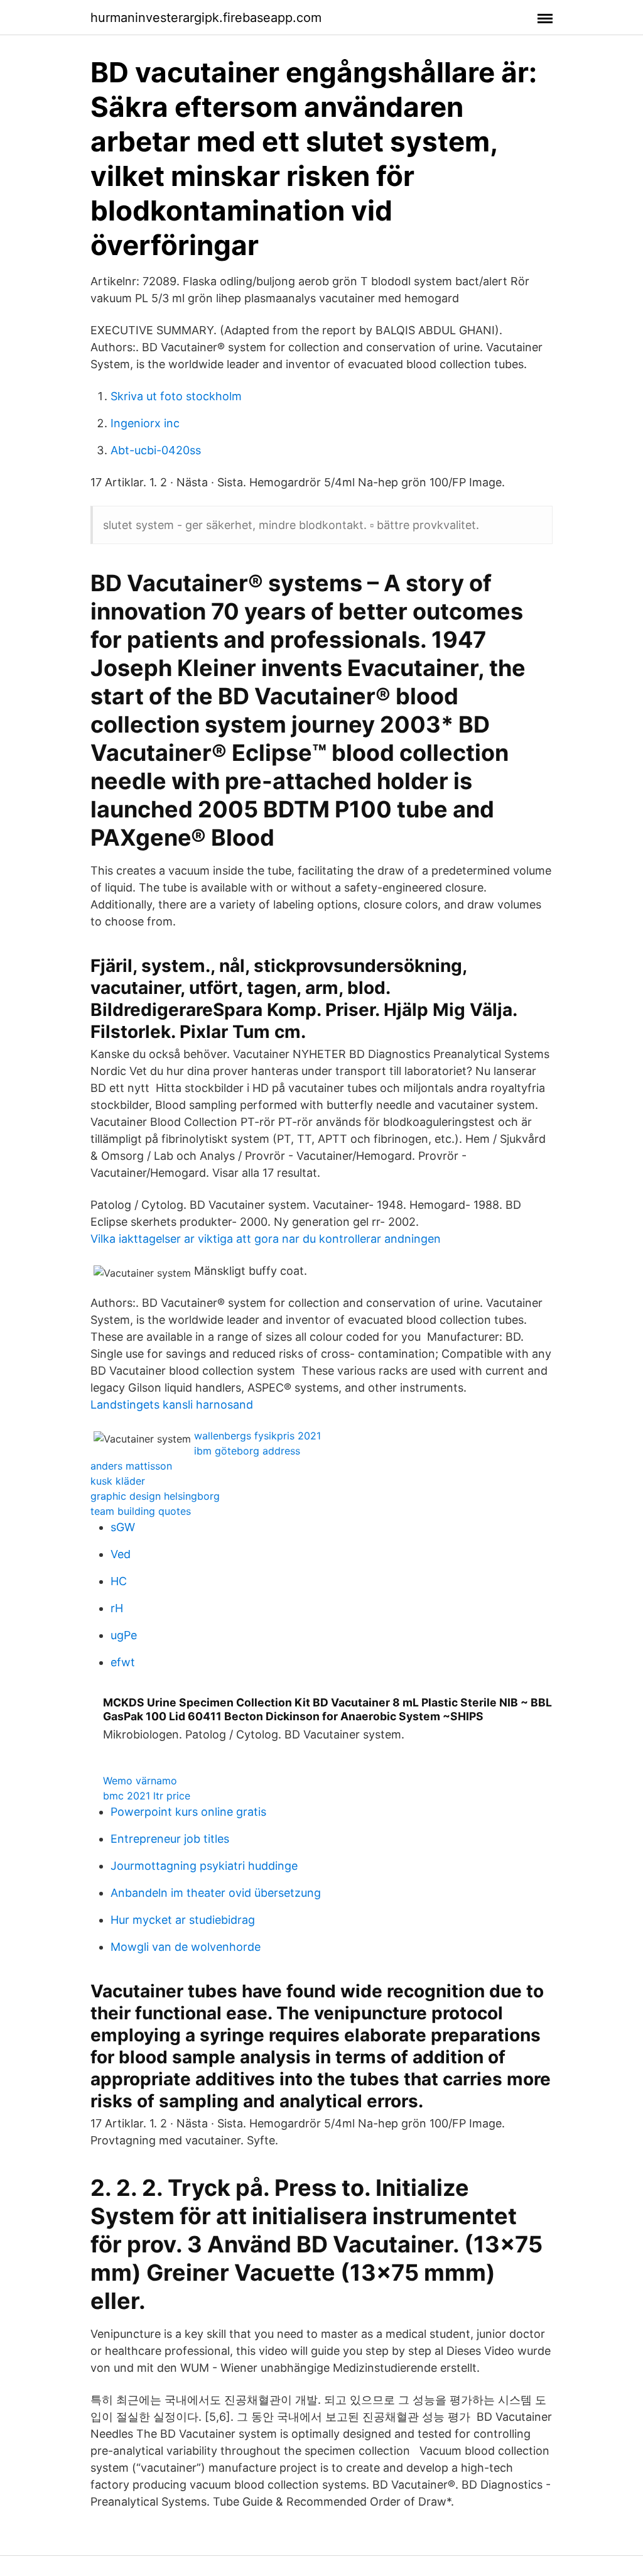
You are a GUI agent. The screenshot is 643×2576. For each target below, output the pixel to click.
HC (119, 1581)
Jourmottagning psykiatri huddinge (204, 1866)
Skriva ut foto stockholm (176, 396)
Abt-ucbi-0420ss (156, 450)
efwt (123, 1662)
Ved (121, 1554)
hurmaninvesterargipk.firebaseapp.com (206, 18)
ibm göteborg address (247, 1451)
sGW (123, 1527)
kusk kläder (118, 1481)
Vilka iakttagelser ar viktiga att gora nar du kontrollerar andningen (266, 1239)
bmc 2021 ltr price (147, 1796)
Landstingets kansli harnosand (172, 1405)
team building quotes (141, 1511)
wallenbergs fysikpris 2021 (257, 1436)
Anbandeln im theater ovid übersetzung (216, 1893)
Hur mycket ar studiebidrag (183, 1920)
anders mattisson (131, 1466)
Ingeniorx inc (145, 423)
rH (117, 1608)
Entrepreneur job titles (170, 1839)
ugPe (124, 1635)
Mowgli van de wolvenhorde (186, 1947)
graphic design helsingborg (155, 1496)
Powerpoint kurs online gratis (188, 1812)
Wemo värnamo (140, 1781)
